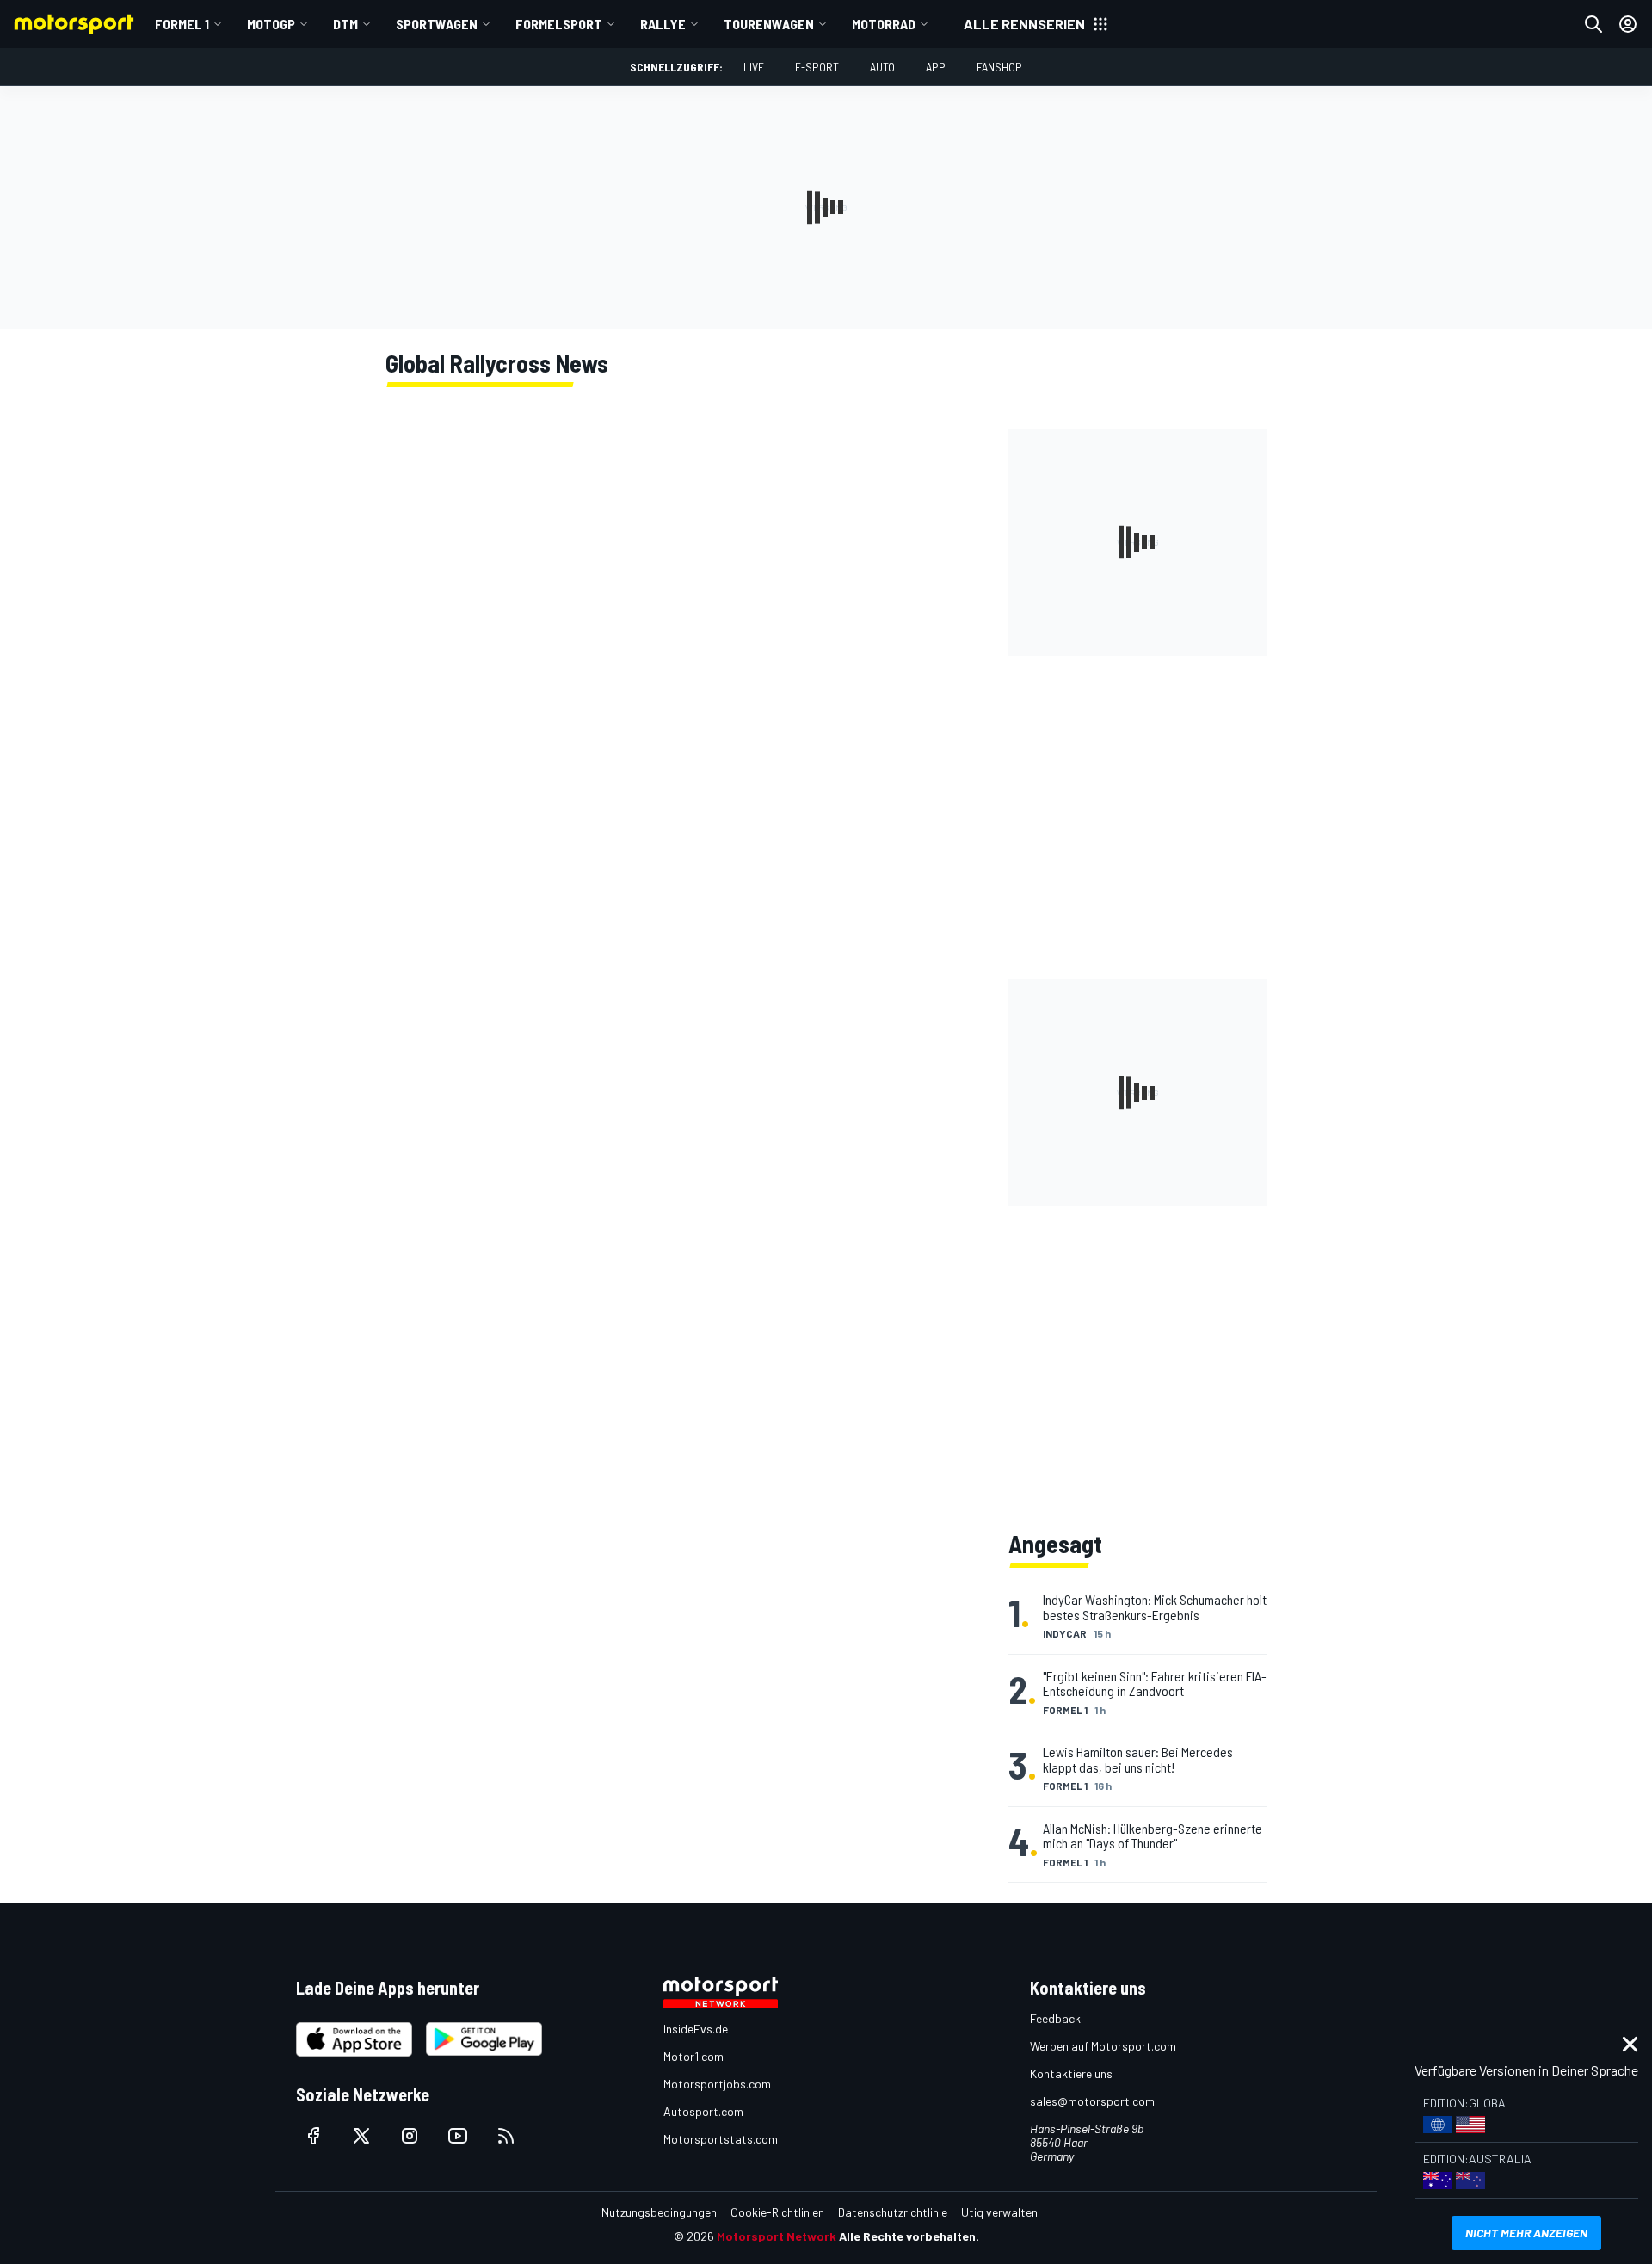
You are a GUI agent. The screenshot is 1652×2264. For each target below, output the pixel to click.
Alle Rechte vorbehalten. (909, 2236)
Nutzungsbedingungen (659, 2212)
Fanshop (999, 67)
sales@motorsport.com (1092, 2101)
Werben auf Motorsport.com (1103, 2046)
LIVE (754, 67)
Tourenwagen (769, 24)
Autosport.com (703, 2111)
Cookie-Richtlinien (777, 2212)
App (936, 67)
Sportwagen (437, 24)
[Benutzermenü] (1628, 24)
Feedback (1055, 2018)
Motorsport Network (777, 2236)
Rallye (663, 24)
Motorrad (884, 24)
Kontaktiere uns (1071, 2073)
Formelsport (559, 24)
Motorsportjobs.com (717, 2084)
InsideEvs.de (696, 2029)
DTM (345, 24)
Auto (882, 67)
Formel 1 (182, 24)
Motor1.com (693, 2056)
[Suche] (1593, 24)
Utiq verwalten (999, 2212)
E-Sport (817, 67)
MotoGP (271, 24)
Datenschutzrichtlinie (893, 2212)
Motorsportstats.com (721, 2139)
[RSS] (506, 2136)
